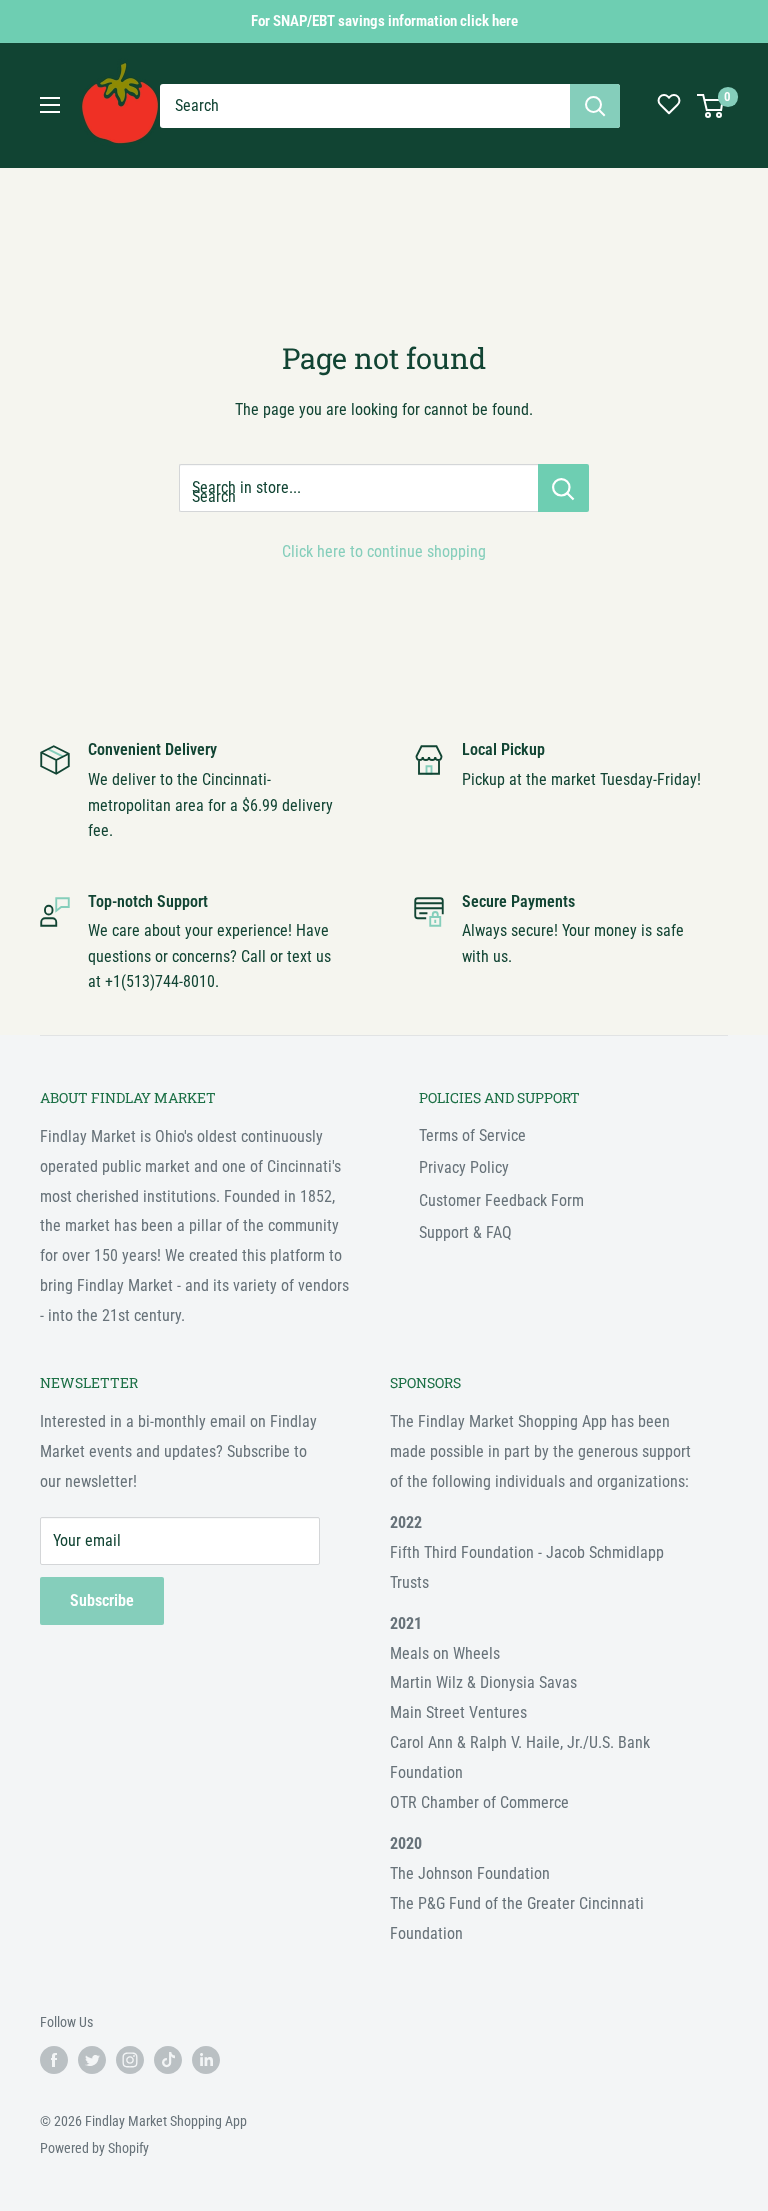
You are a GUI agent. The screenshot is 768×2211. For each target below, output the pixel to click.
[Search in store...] (563, 488)
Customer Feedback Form (501, 1200)
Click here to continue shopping (384, 551)
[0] (711, 106)
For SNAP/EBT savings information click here (384, 21)
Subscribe (102, 1600)
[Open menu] (50, 105)
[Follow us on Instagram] (130, 2060)
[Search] (595, 106)
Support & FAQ (465, 1232)
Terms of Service (472, 1135)
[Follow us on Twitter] (92, 2060)
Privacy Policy (464, 1167)
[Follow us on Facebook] (54, 2060)
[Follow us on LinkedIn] (206, 2060)
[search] (365, 106)
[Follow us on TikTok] (168, 2060)
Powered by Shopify (94, 2148)
